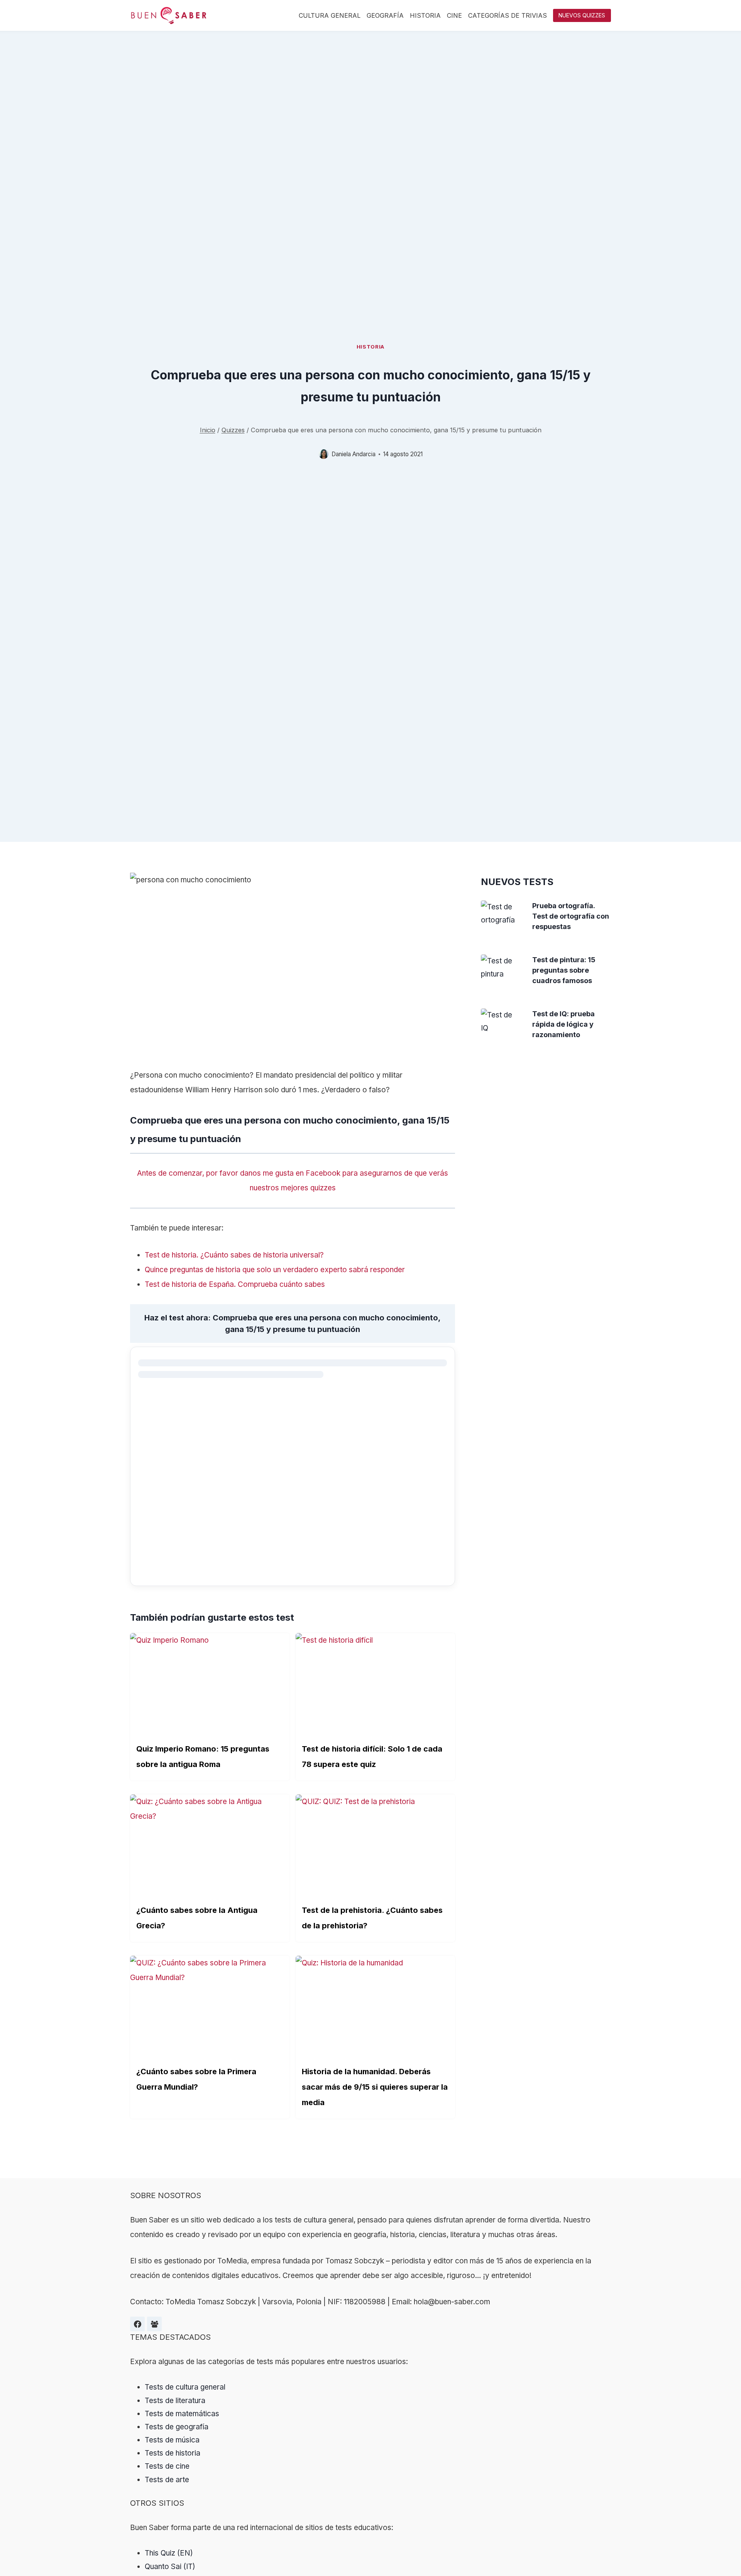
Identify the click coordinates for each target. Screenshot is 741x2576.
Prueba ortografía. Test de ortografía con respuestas (571, 916)
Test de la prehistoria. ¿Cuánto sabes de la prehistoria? (372, 1918)
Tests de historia (173, 2453)
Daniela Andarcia (354, 454)
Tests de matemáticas (182, 2414)
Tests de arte (167, 2480)
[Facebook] (137, 2324)
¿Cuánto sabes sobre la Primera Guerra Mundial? (196, 2079)
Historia (425, 15)
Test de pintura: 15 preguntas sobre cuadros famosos (564, 970)
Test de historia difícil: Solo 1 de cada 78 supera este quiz (372, 1757)
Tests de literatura (175, 2401)
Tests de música (172, 2440)
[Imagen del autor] (324, 454)
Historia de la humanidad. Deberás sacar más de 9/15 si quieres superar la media (375, 2087)
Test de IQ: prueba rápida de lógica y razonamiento (563, 1024)
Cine (454, 15)
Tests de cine (167, 2466)
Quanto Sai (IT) (170, 2567)
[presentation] (501, 914)
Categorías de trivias (508, 15)
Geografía (385, 15)
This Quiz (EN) (169, 2553)
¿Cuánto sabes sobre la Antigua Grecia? (197, 1918)
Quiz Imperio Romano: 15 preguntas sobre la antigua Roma (203, 1757)
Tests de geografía (177, 2427)
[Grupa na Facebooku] (154, 2324)
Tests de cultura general (185, 2387)
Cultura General (330, 15)
